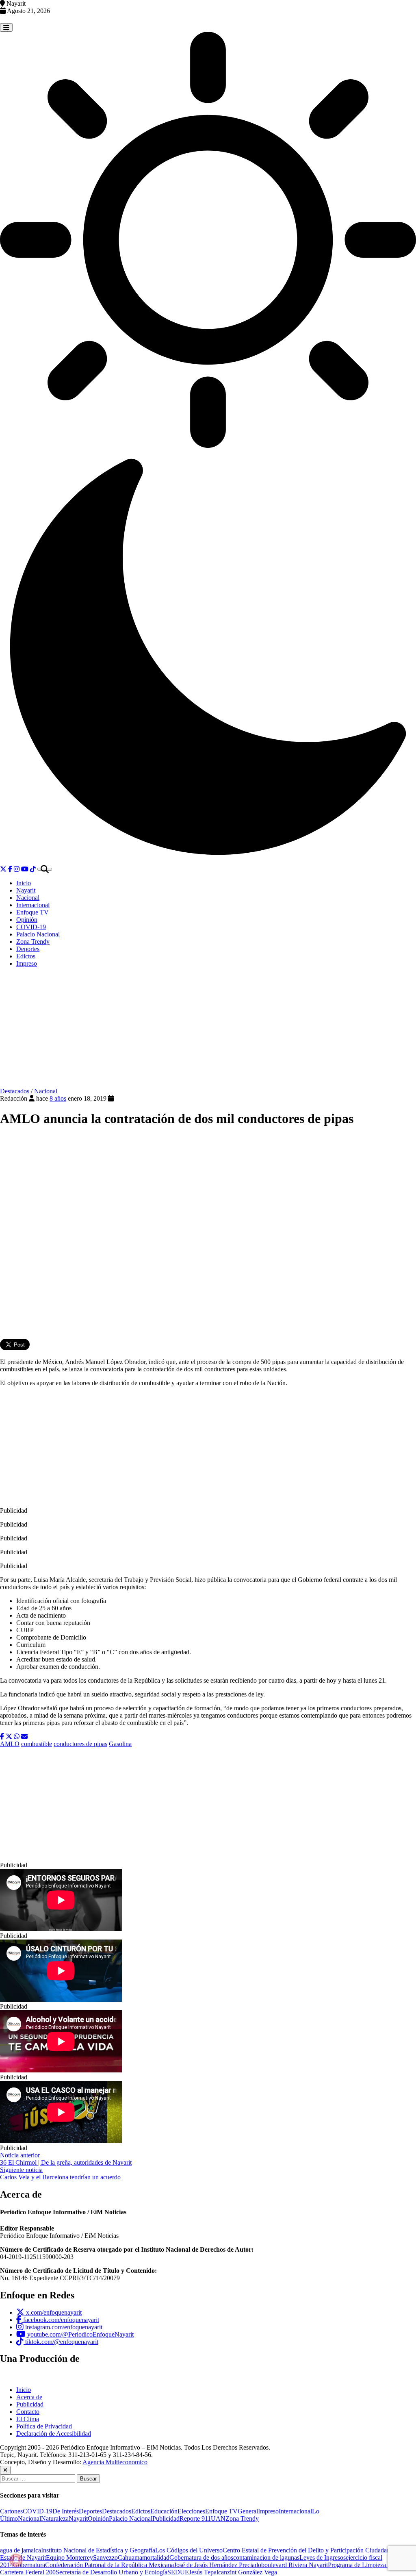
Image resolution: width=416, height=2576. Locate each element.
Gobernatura (29, 2565)
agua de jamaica (21, 2550)
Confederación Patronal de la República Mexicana (109, 2565)
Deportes (28, 949)
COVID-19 (31, 927)
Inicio (24, 883)
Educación (164, 2511)
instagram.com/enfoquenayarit (63, 2327)
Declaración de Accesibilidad (54, 2434)
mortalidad (156, 2558)
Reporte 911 (195, 2518)
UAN (218, 2518)
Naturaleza (55, 2518)
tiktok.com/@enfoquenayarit (61, 2342)
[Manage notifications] (16, 2560)
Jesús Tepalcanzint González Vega (233, 2572)
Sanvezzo (105, 2558)
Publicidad (30, 2404)
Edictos (26, 956)
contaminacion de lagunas (266, 2558)
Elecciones (191, 2511)
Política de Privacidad (44, 2426)
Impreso (27, 963)
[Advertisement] (208, 1031)
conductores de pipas (80, 1744)
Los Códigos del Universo (189, 2550)
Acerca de (29, 2397)
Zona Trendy (33, 942)
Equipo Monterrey (69, 2558)
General (248, 2511)
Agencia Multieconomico (115, 2462)
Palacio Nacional (38, 934)
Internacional (33, 905)
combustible (37, 1744)
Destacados (15, 1091)
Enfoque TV (32, 912)
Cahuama (130, 2558)
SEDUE (178, 2572)
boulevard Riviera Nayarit (295, 2565)
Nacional (28, 898)
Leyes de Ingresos (323, 2558)
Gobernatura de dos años (201, 2558)
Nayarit (26, 890)
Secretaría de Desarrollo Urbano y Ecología (112, 2572)
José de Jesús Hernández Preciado (218, 2565)
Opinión (27, 920)
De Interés (66, 2511)
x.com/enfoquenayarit (53, 2312)
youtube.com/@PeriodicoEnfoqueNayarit (80, 2334)
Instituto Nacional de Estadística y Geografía (98, 2550)
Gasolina (120, 1744)
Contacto (28, 2412)
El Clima (28, 2419)
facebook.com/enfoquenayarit (60, 2320)
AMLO (10, 1744)
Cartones (11, 2511)
